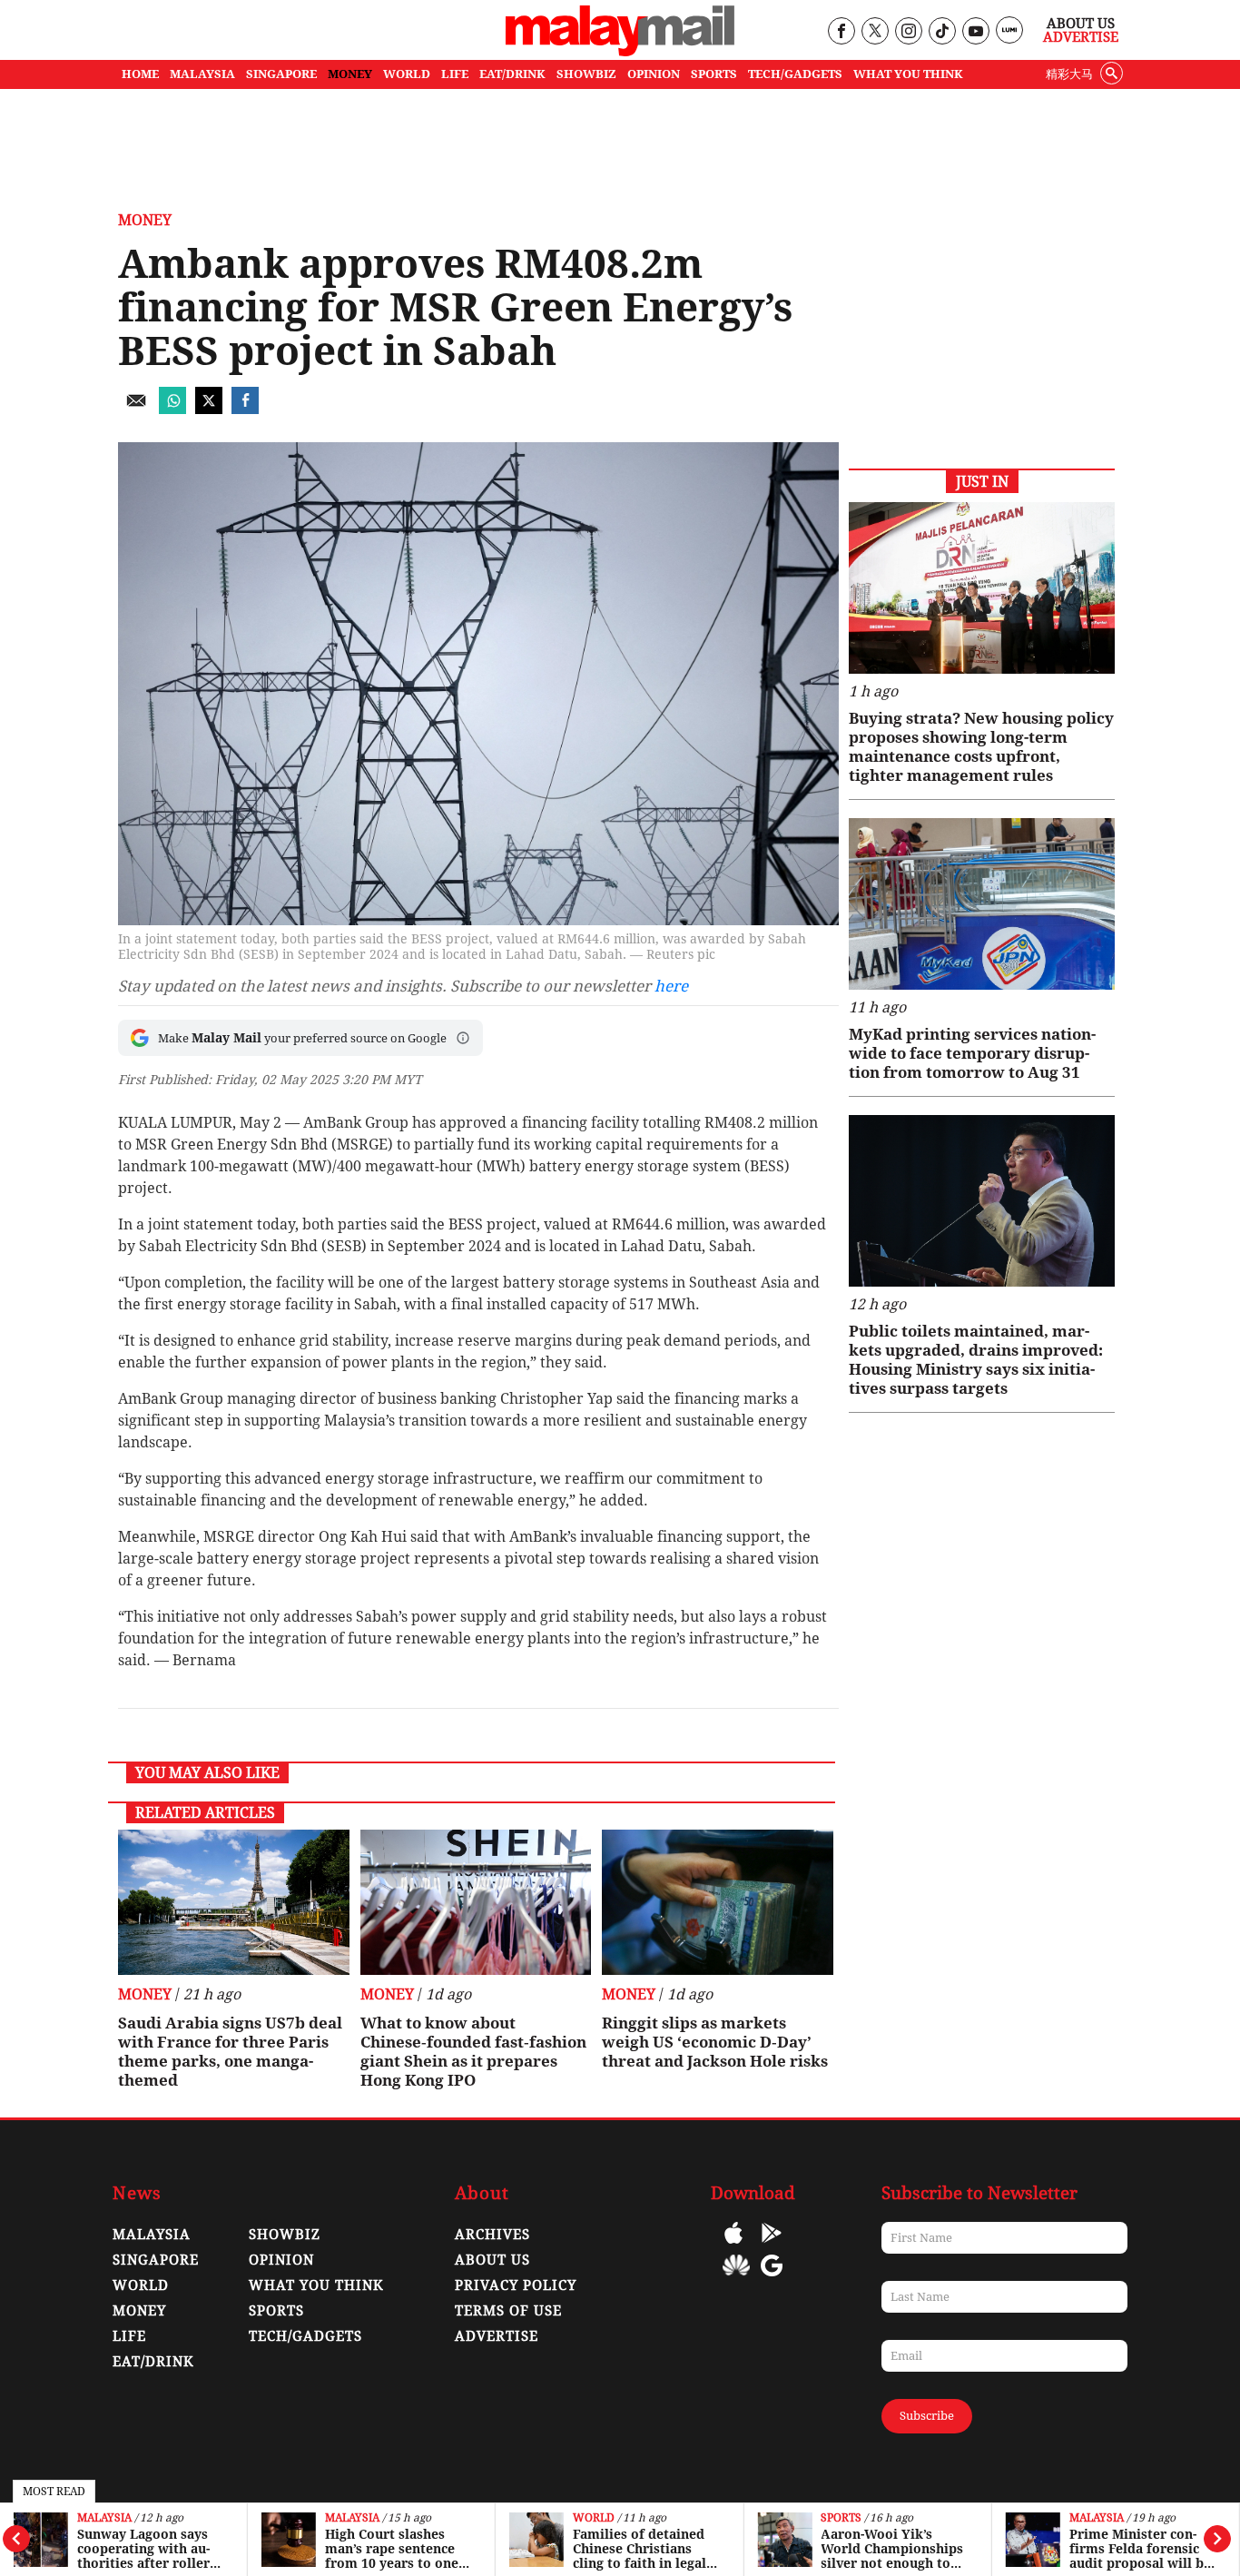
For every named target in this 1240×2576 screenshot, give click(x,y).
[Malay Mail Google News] (772, 2279)
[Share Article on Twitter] (209, 409)
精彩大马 (1069, 74)
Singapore (156, 2260)
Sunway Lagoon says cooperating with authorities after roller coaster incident (143, 2549)
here (671, 986)
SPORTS (714, 74)
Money (145, 220)
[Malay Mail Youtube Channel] (975, 32)
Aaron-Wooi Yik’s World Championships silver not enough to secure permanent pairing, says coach (892, 2549)
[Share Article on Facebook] (245, 409)
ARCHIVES (492, 2235)
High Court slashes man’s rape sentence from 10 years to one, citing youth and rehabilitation (394, 2549)
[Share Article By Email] (136, 409)
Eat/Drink (153, 2362)
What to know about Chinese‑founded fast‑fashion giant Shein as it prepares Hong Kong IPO (473, 2052)
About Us (1081, 24)
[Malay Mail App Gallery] (736, 2279)
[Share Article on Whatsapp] (172, 409)
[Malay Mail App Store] (733, 2246)
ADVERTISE (497, 2336)
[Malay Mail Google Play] (772, 2246)
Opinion (281, 2260)
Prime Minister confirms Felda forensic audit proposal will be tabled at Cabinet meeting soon (1140, 2549)
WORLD (407, 74)
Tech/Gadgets (305, 2336)
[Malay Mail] (620, 51)
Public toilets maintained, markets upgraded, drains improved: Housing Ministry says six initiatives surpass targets (976, 1360)
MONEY (350, 74)
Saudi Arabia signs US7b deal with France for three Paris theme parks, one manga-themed (230, 2052)
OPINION (654, 74)
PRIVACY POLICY (516, 2285)
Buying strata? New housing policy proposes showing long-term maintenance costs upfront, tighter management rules (981, 747)
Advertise (1081, 37)
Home (140, 74)
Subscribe (927, 2416)
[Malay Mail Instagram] (908, 32)
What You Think (908, 74)
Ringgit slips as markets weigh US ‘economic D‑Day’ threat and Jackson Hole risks (715, 2042)
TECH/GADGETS (795, 74)
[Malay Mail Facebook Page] (841, 32)
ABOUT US (492, 2260)
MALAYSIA (202, 74)
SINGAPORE (281, 74)
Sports (841, 2518)
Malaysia (104, 2518)
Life (129, 2336)
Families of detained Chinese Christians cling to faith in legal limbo (640, 2549)
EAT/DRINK (512, 74)
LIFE (455, 74)
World (594, 2518)
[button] (463, 1038)
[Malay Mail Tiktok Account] (942, 32)
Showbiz (285, 2235)
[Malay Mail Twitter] (875, 32)
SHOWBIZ (586, 74)
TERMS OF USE (508, 2311)
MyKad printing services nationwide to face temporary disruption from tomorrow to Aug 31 (972, 1053)
